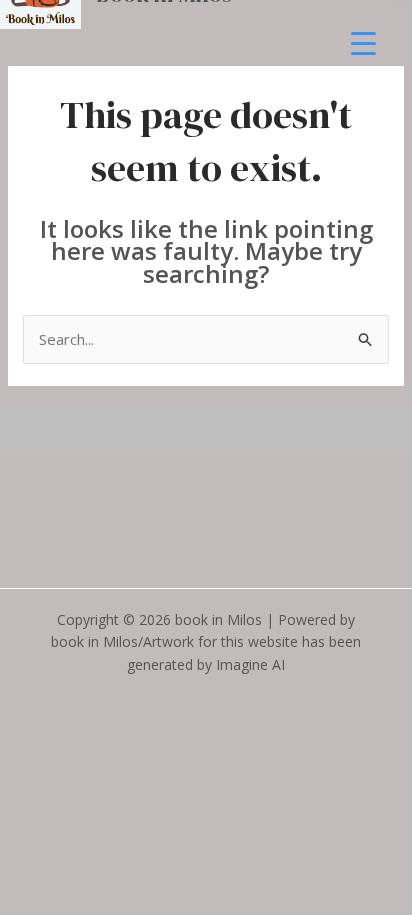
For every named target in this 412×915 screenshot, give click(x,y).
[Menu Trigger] (363, 42)
